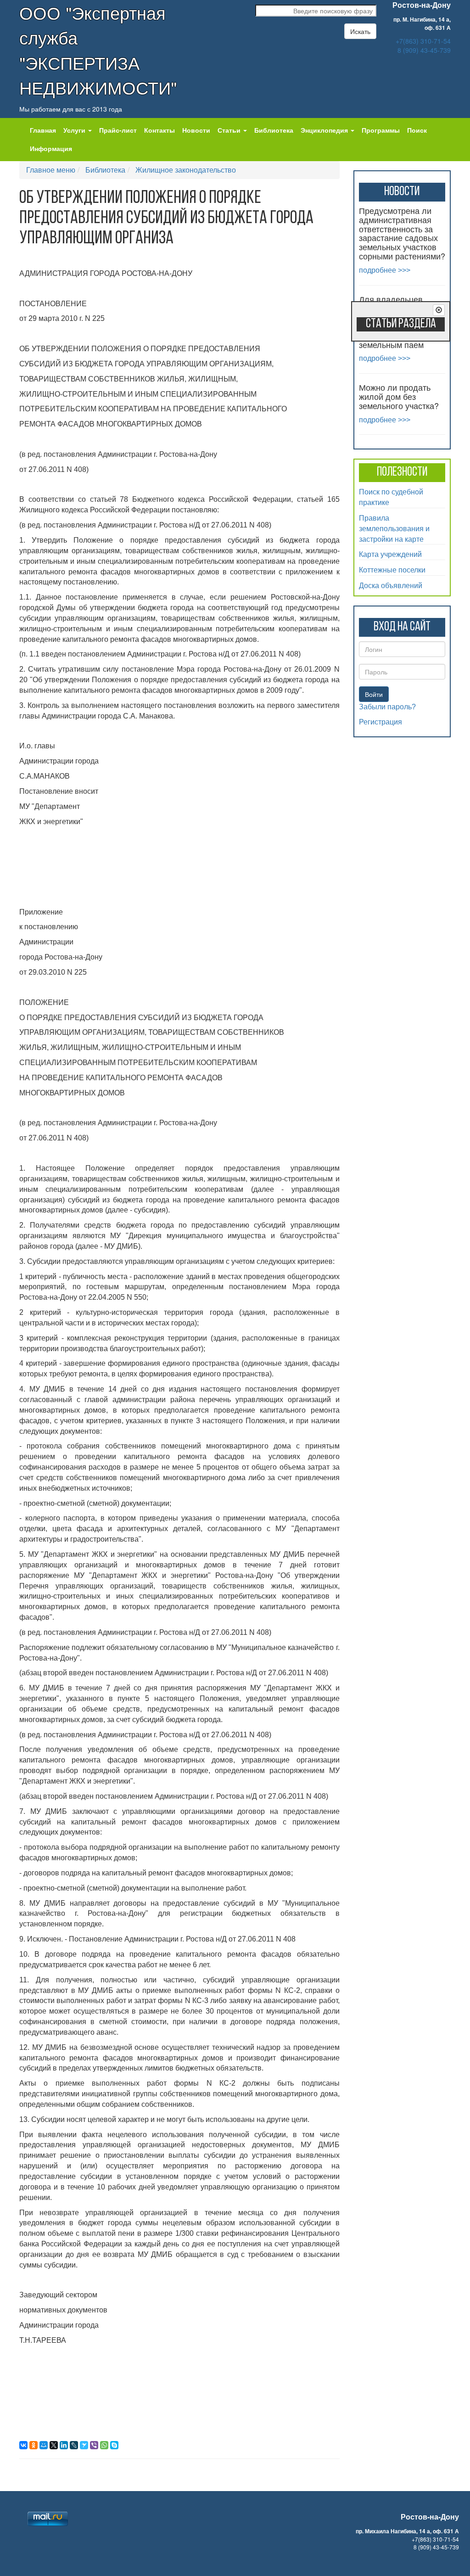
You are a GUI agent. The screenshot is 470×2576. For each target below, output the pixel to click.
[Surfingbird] (84, 2445)
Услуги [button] (75, 130)
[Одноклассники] (34, 2445)
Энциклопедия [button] (325, 130)
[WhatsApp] (104, 2445)
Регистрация (380, 722)
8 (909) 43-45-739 (424, 50)
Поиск (417, 130)
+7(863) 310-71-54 (423, 41)
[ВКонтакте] (23, 2445)
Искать (360, 31)
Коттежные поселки (392, 570)
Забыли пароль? (387, 707)
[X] (54, 2445)
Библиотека (274, 130)
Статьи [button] (230, 130)
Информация (51, 148)
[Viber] (94, 2445)
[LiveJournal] (74, 2445)
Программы (381, 130)
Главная (43, 130)
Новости (196, 130)
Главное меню (51, 170)
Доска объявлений (391, 585)
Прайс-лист (118, 130)
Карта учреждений (390, 554)
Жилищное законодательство (186, 170)
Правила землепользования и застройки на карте (394, 528)
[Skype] (114, 2445)
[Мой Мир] (44, 2445)
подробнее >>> (385, 270)
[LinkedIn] (64, 2445)
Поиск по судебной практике (391, 497)
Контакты (159, 130)
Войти (374, 694)
